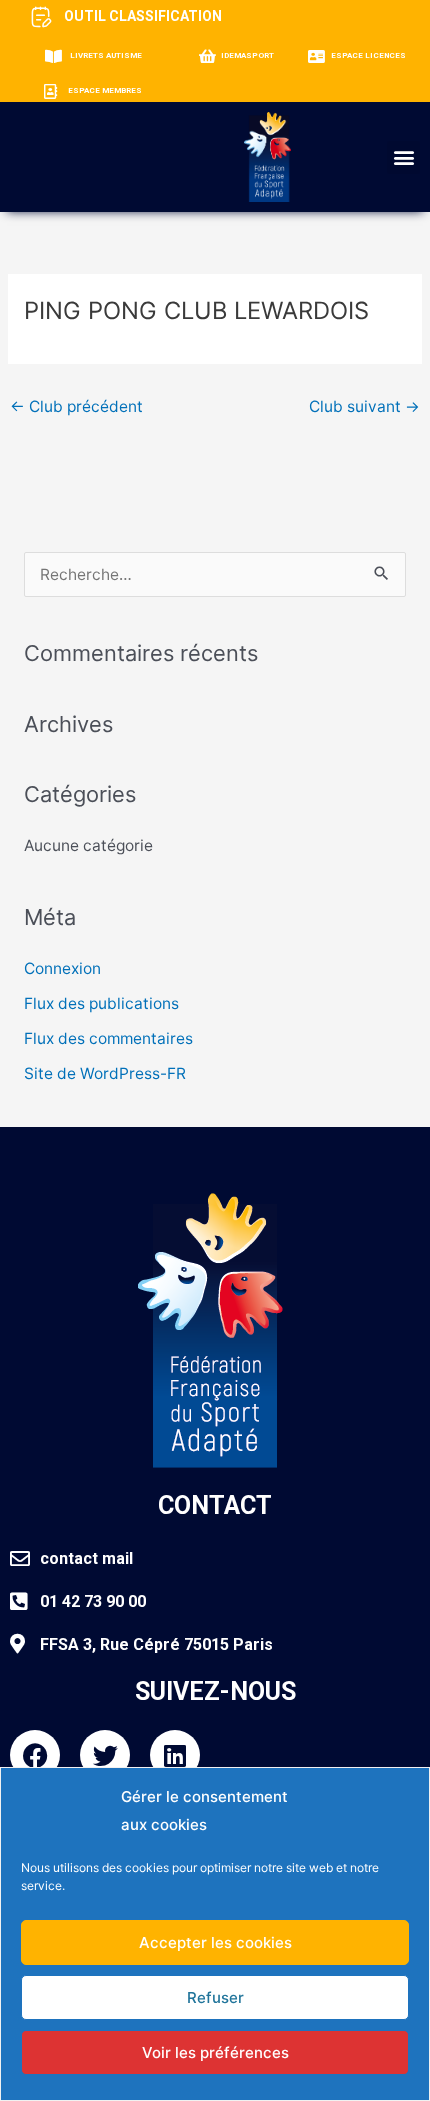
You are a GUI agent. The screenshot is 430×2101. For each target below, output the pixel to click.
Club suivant (364, 406)
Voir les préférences (215, 2052)
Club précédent (76, 406)
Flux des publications (101, 1003)
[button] (403, 157)
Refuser (215, 1997)
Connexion (62, 968)
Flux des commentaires (108, 1038)
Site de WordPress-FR (105, 1073)
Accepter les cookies (215, 1942)
